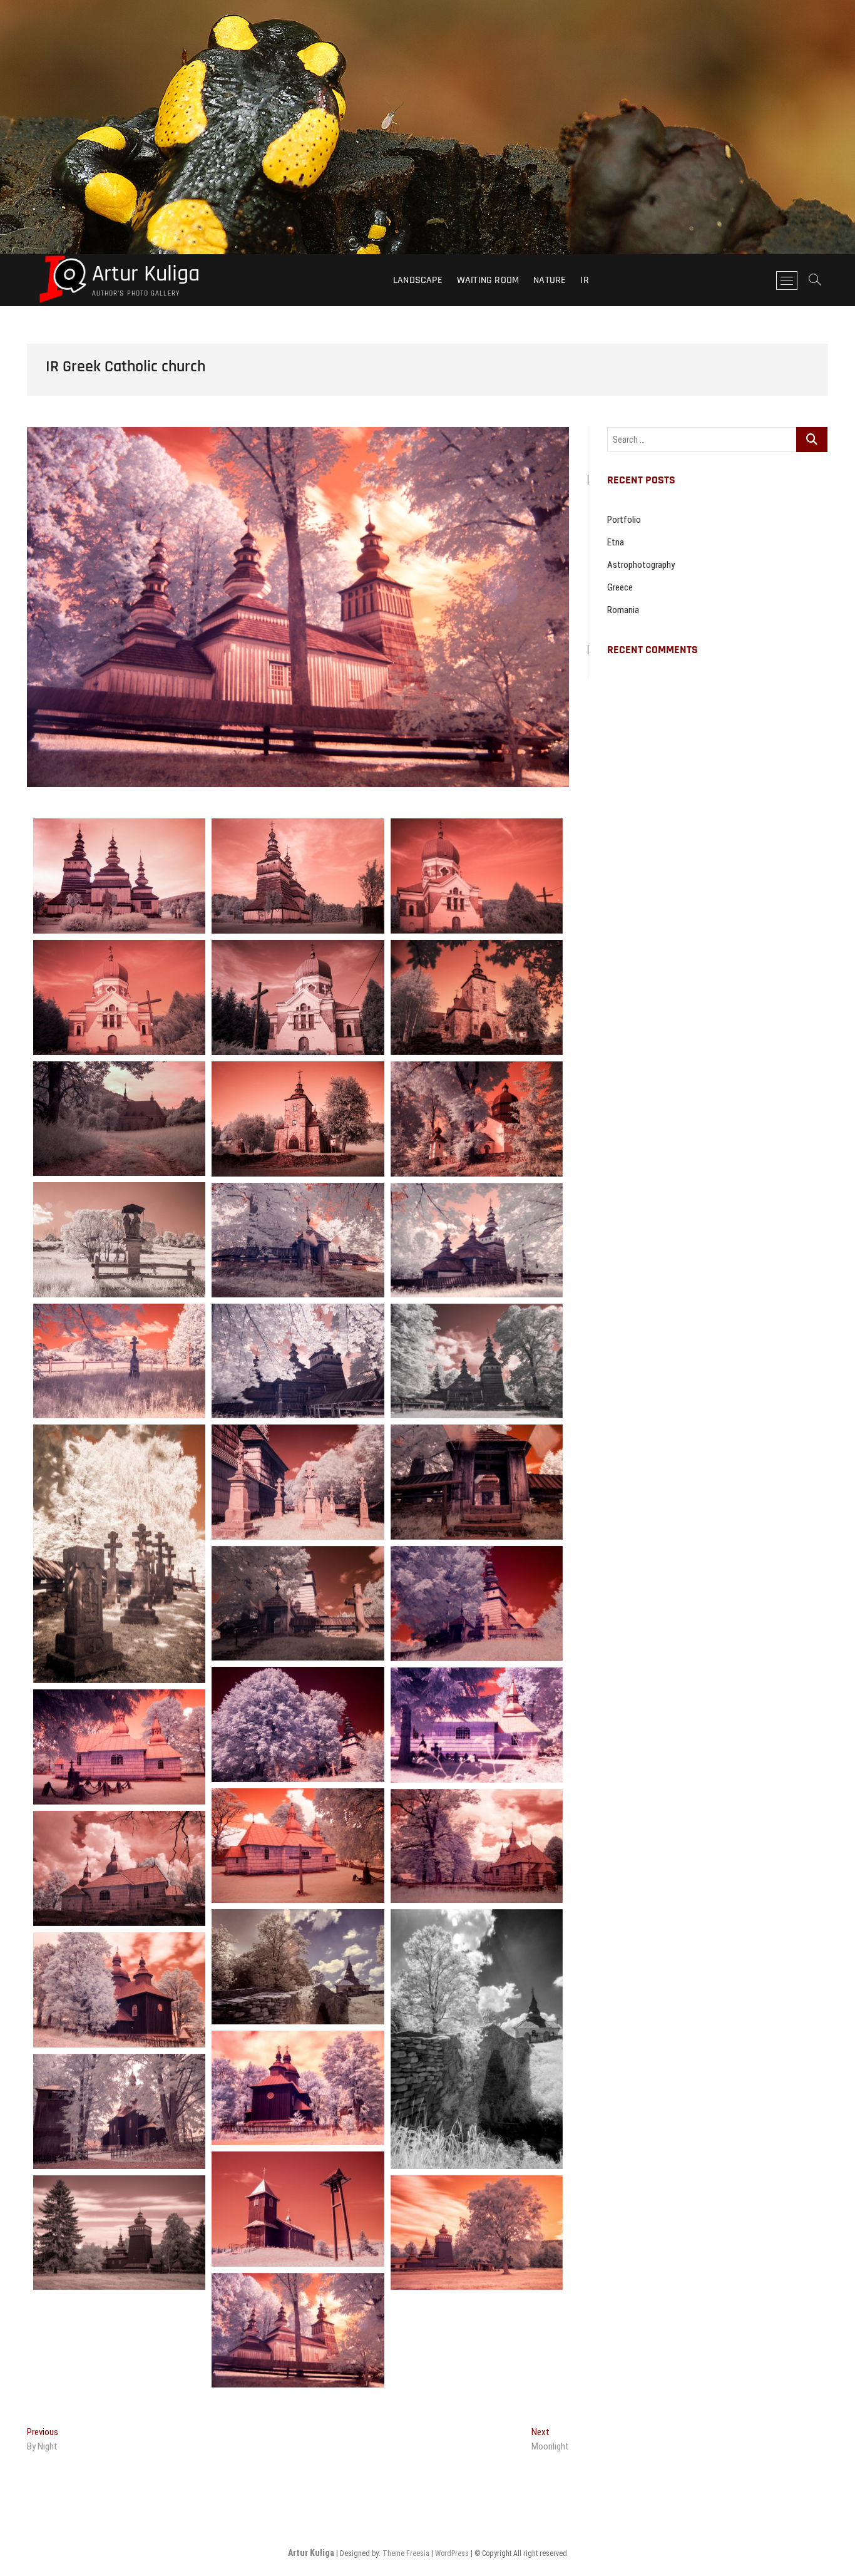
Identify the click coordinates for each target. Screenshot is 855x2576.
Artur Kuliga (146, 274)
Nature (550, 280)
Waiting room (488, 280)
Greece (620, 587)
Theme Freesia (406, 2553)
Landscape (418, 280)
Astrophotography (641, 565)
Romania (623, 610)
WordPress (452, 2553)
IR (584, 280)
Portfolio (624, 520)
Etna (616, 542)
